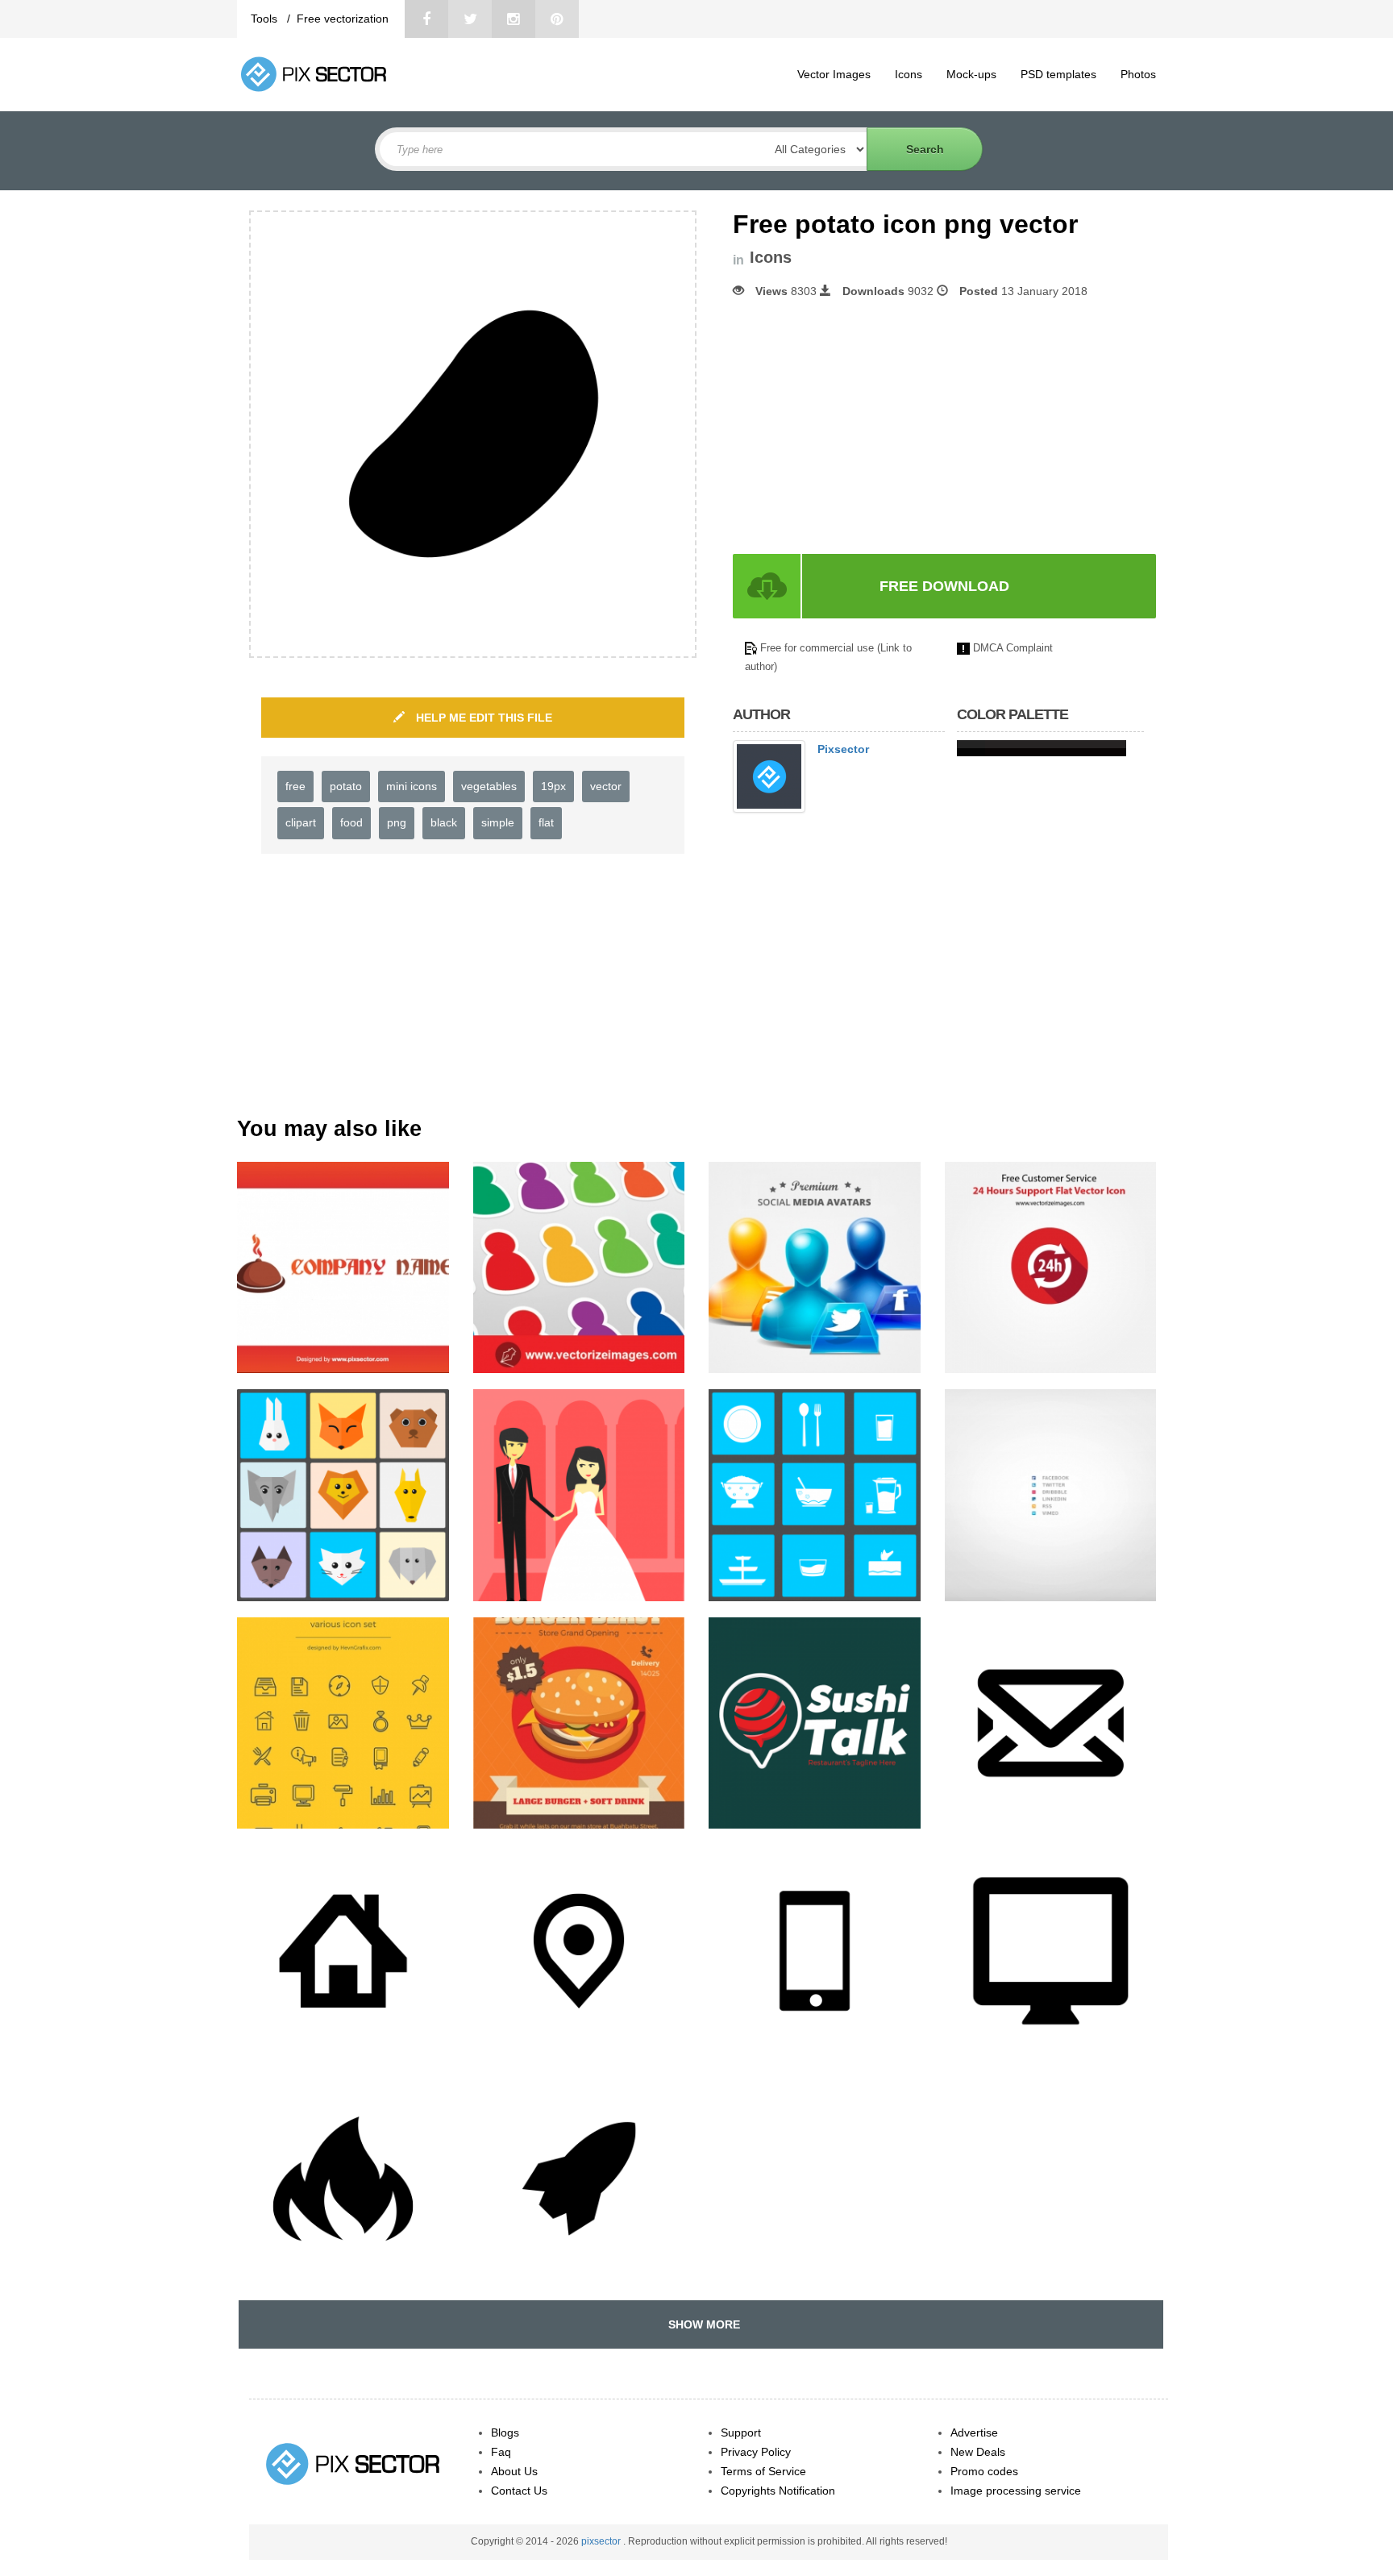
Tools (266, 19)
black (444, 822)
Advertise (974, 2432)
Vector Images (834, 74)
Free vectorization (343, 19)
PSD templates (1058, 74)
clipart (301, 822)
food (351, 822)
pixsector (602, 2541)
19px (553, 786)
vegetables (489, 786)
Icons (909, 74)
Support (741, 2432)
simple (498, 822)
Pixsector (843, 749)
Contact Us (519, 2491)
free (295, 786)
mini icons (412, 786)
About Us (514, 2471)
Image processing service (1016, 2491)
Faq (501, 2452)
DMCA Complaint (1013, 648)
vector (606, 786)
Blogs (505, 2432)
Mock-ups (971, 74)
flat (546, 822)
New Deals (978, 2452)
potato (346, 786)
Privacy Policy (756, 2452)
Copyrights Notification (778, 2491)
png (397, 822)
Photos (1138, 74)
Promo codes (984, 2471)
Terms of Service (763, 2471)
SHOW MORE (701, 2324)
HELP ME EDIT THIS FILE (482, 718)
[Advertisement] (868, 427)
